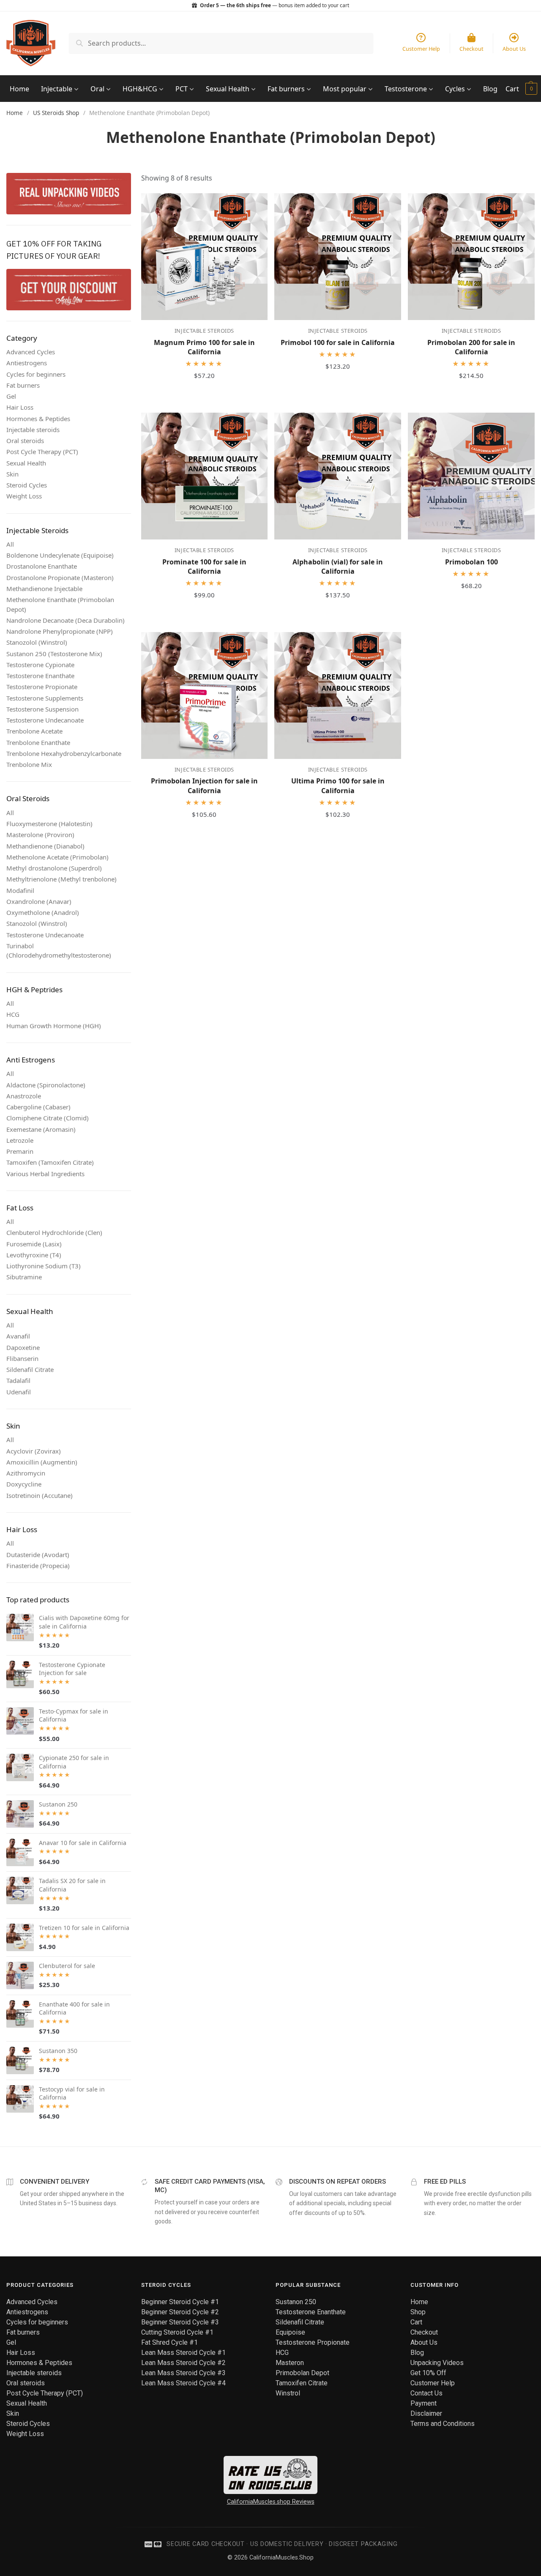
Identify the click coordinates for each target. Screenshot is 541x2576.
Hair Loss (20, 407)
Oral (98, 89)
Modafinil (20, 890)
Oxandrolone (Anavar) (39, 901)
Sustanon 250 (58, 1804)
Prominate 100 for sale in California (204, 567)
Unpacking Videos (437, 2363)
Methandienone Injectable (44, 589)
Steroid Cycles (27, 485)
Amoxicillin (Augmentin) (42, 1462)
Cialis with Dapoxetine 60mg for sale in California (84, 1622)
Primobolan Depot (302, 2373)
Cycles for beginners (36, 374)
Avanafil (18, 1336)
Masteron (290, 2363)
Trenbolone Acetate (34, 731)
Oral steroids (25, 441)
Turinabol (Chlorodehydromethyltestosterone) (59, 951)
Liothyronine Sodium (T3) (44, 1266)
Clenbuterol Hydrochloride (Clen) (54, 1232)
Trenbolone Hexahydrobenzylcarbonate (64, 753)
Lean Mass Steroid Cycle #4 (183, 2383)
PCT (182, 89)
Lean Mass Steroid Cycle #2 (183, 2363)
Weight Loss (24, 496)
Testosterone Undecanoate (45, 720)
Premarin (20, 1151)
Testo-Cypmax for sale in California (74, 1715)
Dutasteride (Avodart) (38, 1555)
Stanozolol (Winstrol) (37, 642)
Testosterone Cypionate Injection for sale (72, 1669)
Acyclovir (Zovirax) (34, 1451)
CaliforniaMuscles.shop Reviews (271, 2502)
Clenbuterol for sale (67, 1966)
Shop (418, 2312)
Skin (12, 474)
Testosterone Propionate (42, 687)
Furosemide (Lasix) (34, 1244)
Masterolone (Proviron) (40, 835)
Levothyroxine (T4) (34, 1255)
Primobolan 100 (471, 562)
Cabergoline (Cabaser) (38, 1107)
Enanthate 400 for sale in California (74, 2008)
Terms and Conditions (443, 2424)
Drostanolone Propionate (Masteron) (60, 578)
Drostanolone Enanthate (42, 566)
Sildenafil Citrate (30, 1369)
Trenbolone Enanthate (38, 742)
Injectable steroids (33, 430)
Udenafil (19, 1392)
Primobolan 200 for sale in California (471, 347)
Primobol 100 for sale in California (338, 342)
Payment (424, 2403)
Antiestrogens (27, 363)
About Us (424, 2342)
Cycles (456, 89)
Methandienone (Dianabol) (45, 846)
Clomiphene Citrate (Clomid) (48, 1118)
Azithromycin (26, 1473)
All (10, 544)
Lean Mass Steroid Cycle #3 (183, 2373)
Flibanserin (22, 1358)
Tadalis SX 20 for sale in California (72, 1885)
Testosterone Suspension (42, 709)
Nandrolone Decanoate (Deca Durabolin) (66, 620)
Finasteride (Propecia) (38, 1566)
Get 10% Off (428, 2373)
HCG (13, 1014)
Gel (11, 396)
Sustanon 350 (58, 2051)
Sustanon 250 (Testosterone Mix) (54, 654)
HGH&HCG (141, 89)
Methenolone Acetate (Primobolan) (57, 857)
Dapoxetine (23, 1347)
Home (19, 89)
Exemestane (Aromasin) (41, 1129)
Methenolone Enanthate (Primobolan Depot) (60, 604)
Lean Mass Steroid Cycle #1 (183, 2353)
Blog (490, 89)
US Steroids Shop (56, 113)
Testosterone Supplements (45, 698)
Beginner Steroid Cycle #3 (180, 2322)
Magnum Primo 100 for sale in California (204, 347)
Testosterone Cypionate (40, 665)
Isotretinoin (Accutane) (40, 1495)
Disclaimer (426, 2413)
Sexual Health (228, 89)
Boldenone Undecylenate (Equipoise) (60, 555)
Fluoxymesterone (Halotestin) (49, 824)
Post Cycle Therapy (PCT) (42, 452)
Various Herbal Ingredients (45, 1174)
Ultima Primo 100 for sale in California (338, 786)
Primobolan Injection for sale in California (204, 786)
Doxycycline (24, 1484)
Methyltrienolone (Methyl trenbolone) (61, 879)
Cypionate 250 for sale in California (74, 1762)
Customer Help (433, 2383)
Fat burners (287, 89)
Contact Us (426, 2393)
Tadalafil (18, 1380)
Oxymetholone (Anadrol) (43, 912)
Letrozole (20, 1140)
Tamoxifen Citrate (302, 2383)
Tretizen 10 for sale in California (84, 1928)
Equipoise (290, 2332)
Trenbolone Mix (29, 764)
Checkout (424, 2332)
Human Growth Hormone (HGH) (54, 1026)
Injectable (57, 89)
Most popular (346, 89)
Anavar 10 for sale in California (83, 1843)
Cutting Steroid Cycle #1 (177, 2332)
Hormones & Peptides (38, 419)
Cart (512, 89)
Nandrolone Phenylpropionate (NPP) (60, 631)
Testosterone (407, 89)
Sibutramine (24, 1277)
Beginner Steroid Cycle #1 (180, 2302)
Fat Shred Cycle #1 (169, 2342)
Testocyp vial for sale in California (72, 2093)
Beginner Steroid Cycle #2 (180, 2312)
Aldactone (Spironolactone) (46, 1085)
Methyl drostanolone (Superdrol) (54, 868)
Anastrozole (24, 1096)
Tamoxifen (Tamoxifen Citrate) (50, 1162)
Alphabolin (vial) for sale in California (338, 567)
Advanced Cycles (31, 352)
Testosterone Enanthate (40, 676)
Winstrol (288, 2393)
